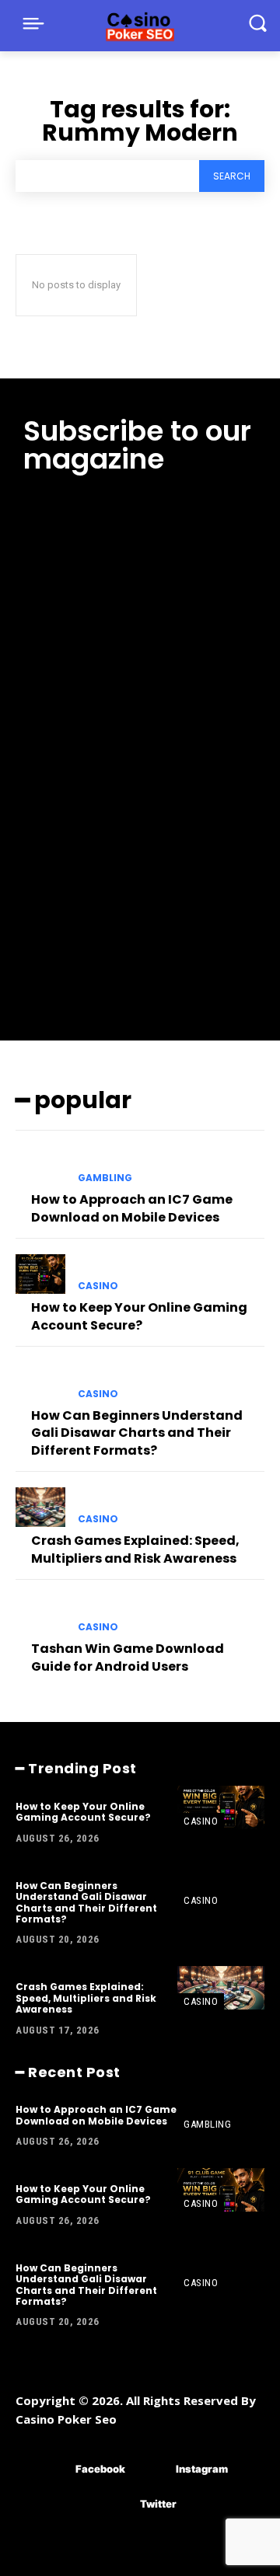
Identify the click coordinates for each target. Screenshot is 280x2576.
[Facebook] (52, 2469)
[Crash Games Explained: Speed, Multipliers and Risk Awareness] (40, 1507)
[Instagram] (153, 2469)
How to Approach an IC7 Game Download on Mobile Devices (132, 1208)
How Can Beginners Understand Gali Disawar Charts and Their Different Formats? (137, 1433)
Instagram (202, 2469)
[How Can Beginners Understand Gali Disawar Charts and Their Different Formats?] (40, 1382)
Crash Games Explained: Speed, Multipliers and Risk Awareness (135, 1549)
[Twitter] (117, 2504)
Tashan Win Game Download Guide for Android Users (128, 1657)
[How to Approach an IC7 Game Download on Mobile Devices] (40, 1166)
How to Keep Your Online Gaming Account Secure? (139, 1316)
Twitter (158, 2504)
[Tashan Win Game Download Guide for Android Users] (40, 1615)
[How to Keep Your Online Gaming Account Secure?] (40, 1274)
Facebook (100, 2469)
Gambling (105, 1178)
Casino (98, 1286)
